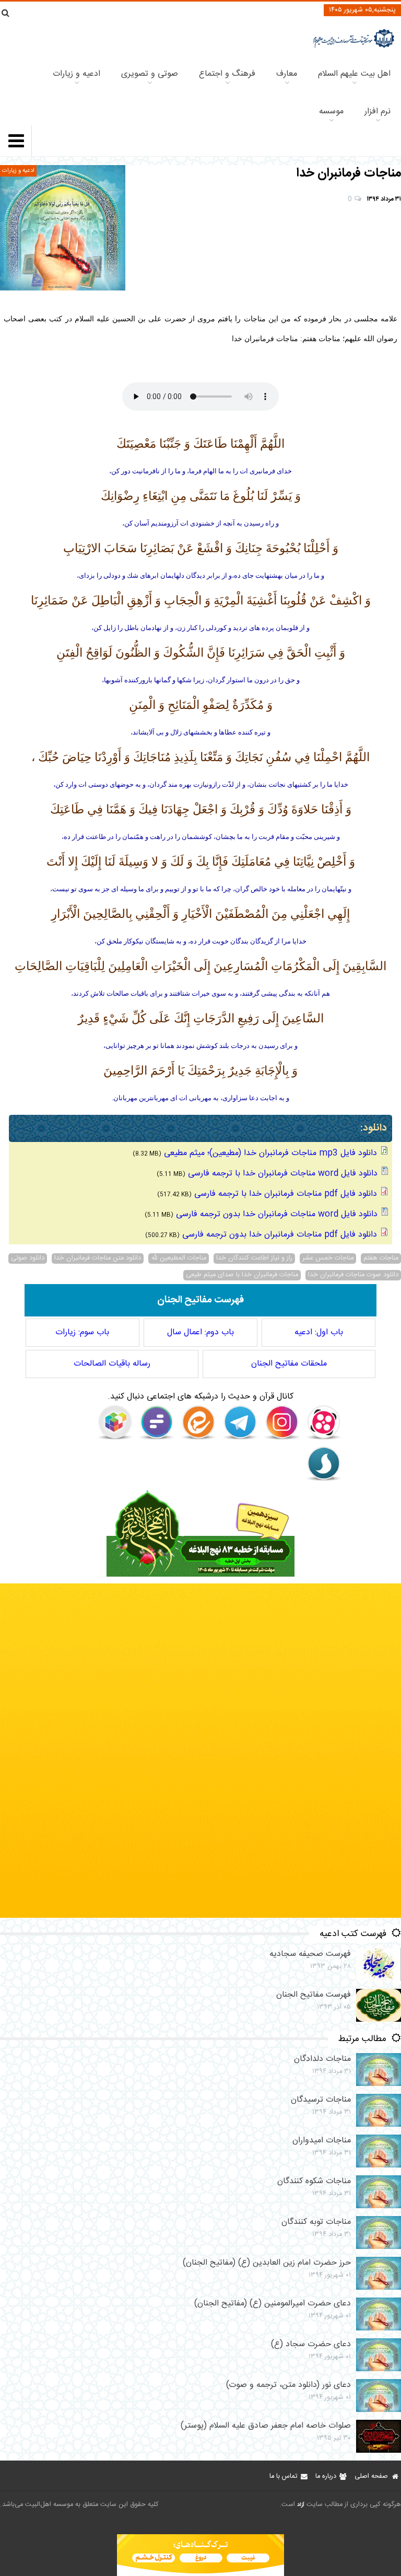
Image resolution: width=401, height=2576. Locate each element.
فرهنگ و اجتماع (227, 74)
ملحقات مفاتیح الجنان (289, 1364)
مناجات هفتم (381, 1258)
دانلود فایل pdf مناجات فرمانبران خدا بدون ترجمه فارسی (280, 1235)
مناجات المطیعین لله (179, 1258)
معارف (287, 74)
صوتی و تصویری (150, 74)
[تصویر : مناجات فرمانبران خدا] (63, 228)
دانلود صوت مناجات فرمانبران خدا (353, 1275)
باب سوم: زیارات (82, 1332)
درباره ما (326, 2476)
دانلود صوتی (28, 1258)
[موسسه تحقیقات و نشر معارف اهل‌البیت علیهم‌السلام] (354, 47)
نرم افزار (378, 112)
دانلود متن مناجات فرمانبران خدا (98, 1258)
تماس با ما (283, 2476)
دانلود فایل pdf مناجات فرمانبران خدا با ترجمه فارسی (286, 1194)
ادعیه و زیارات (76, 74)
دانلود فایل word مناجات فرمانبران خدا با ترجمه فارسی (283, 1174)
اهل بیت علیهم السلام (354, 74)
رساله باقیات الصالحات (112, 1364)
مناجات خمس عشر (328, 1258)
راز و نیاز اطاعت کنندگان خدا (254, 1258)
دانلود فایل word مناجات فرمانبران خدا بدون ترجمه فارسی (277, 1214)
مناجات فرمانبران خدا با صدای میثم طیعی (242, 1275)
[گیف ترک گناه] (200, 1916)
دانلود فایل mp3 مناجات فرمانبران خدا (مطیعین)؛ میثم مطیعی (270, 1153)
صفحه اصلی (371, 2476)
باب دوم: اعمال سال (200, 1332)
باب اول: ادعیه (319, 1332)
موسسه (331, 112)
